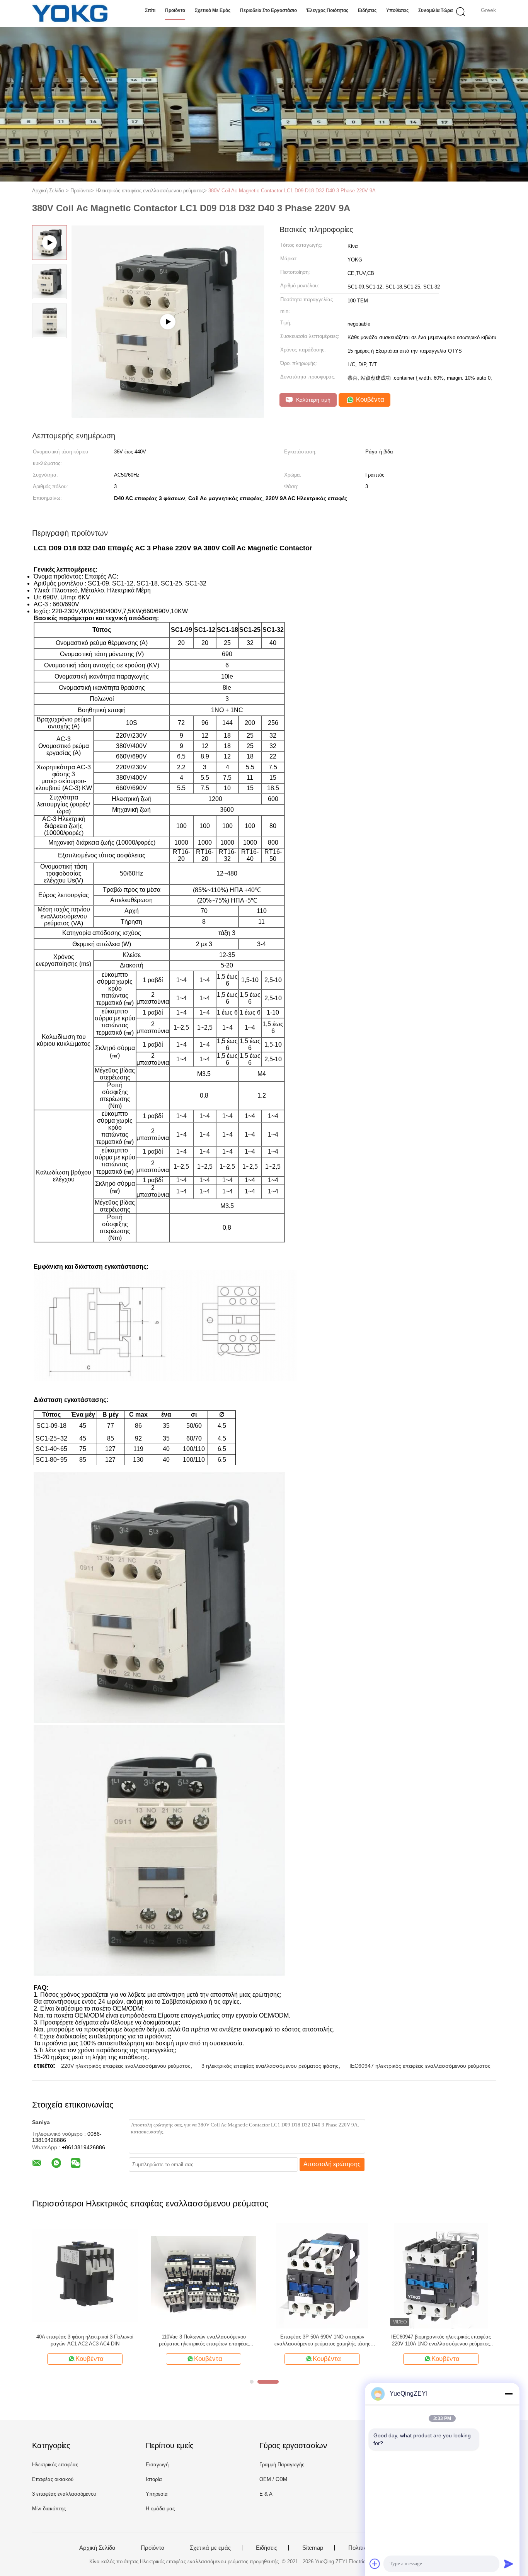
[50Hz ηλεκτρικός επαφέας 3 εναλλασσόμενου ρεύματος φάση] (204, 2275)
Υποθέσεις (397, 10)
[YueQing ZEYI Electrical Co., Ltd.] (70, 14)
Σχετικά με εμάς (213, 10)
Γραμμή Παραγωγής (282, 2465)
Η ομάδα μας (160, 2509)
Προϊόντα (175, 10)
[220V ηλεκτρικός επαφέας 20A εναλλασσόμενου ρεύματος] (322, 2275)
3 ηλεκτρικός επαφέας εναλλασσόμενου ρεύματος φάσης (270, 2066)
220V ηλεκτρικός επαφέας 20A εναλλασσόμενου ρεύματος (322, 2340)
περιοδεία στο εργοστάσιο (268, 10)
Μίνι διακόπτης (49, 2509)
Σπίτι (150, 10)
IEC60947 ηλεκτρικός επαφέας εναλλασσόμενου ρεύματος (420, 2066)
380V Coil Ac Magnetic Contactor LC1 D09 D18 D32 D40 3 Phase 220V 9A (292, 191)
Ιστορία (154, 2479)
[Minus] (509, 2394)
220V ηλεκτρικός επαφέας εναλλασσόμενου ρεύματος (126, 2066)
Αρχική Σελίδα (97, 2548)
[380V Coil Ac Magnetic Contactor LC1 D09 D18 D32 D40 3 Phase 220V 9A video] (168, 322)
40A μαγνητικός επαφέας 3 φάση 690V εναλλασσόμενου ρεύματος (85, 2340)
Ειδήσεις (367, 10)
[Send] (509, 2564)
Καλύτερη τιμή (313, 400)
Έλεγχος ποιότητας (327, 10)
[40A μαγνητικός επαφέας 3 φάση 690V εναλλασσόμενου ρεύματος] (85, 2275)
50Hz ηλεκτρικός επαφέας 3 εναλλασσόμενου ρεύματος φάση (204, 2340)
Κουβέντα (369, 400)
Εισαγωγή (157, 2465)
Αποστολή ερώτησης (332, 2164)
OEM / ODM (273, 2479)
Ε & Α (266, 2494)
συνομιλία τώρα (435, 10)
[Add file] (375, 2564)
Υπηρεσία (157, 2494)
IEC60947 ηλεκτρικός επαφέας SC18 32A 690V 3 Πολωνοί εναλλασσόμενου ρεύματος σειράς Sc (441, 2341)
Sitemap (313, 2548)
